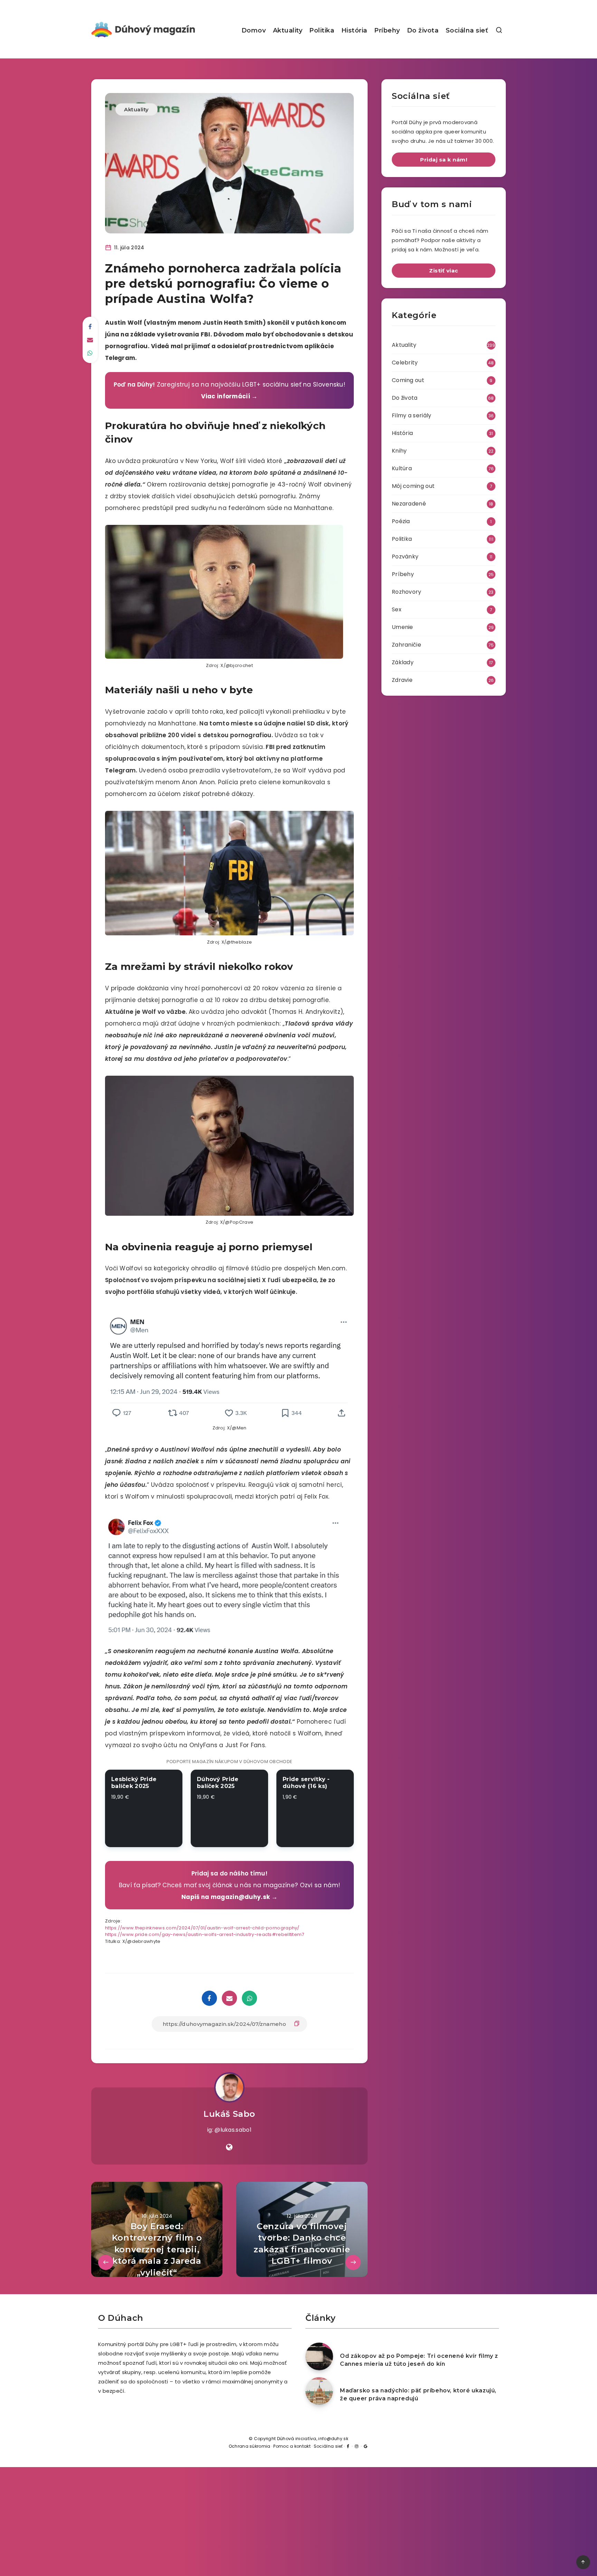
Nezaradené (409, 504)
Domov (254, 30)
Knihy (399, 451)
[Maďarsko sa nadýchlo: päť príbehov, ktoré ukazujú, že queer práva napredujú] (319, 2391)
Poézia (401, 521)
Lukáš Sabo (229, 2114)
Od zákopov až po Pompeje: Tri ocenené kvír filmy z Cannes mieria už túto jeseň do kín (419, 2360)
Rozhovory (407, 592)
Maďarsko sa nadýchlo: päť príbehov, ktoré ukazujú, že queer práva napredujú (418, 2394)
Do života (423, 30)
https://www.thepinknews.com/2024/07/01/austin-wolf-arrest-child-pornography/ (202, 1928)
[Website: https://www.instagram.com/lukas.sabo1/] (229, 2147)
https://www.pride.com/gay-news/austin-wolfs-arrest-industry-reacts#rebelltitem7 (205, 1934)
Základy (403, 662)
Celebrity (405, 363)
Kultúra (402, 468)
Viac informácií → (229, 396)
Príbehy (387, 30)
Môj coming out (413, 486)
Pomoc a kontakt (292, 2446)
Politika (322, 30)
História (354, 30)
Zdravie (402, 680)
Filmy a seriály (412, 415)
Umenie (402, 627)
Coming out (408, 380)
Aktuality (288, 30)
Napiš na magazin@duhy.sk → (229, 1897)
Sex (397, 609)
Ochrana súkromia (250, 2446)
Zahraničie (406, 645)
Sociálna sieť (467, 30)
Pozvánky (405, 557)
